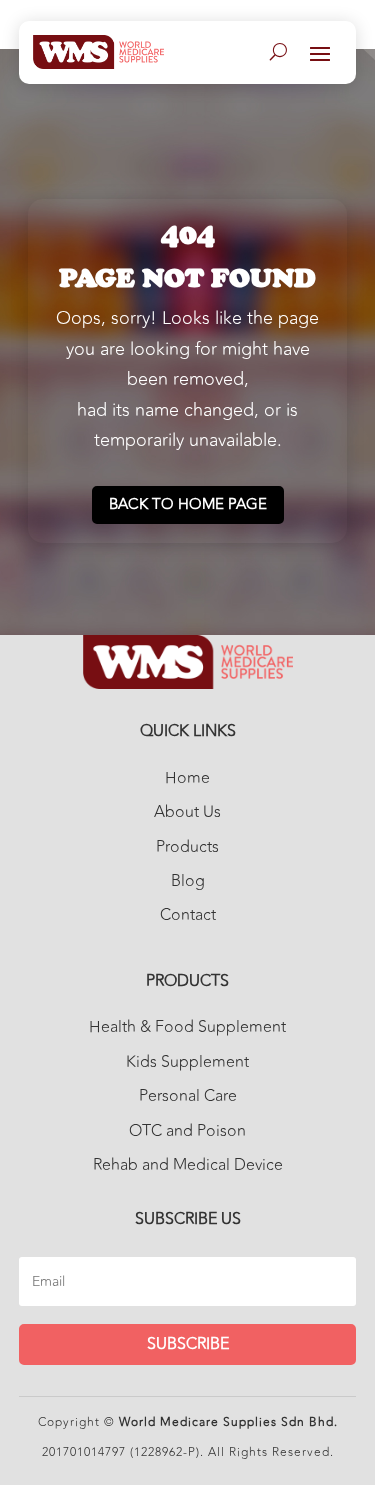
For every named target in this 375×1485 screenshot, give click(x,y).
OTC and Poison (187, 1131)
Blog (188, 881)
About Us (187, 812)
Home (187, 778)
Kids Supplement (187, 1062)
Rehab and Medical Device (188, 1165)
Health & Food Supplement (187, 1027)
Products (187, 847)
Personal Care (188, 1096)
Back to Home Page (188, 504)
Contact (188, 915)
